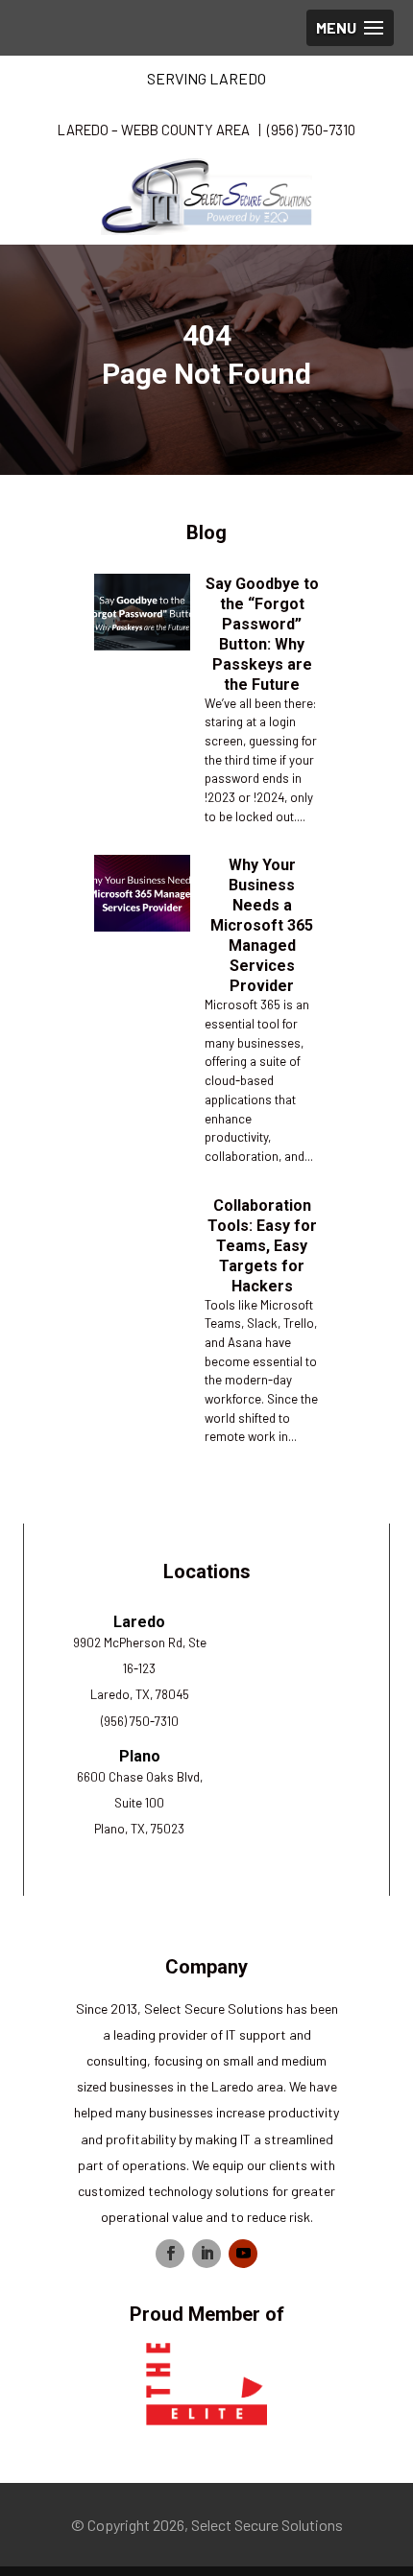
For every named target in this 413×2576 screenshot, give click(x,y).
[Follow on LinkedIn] (206, 2254)
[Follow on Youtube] (243, 2254)
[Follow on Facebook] (170, 2254)
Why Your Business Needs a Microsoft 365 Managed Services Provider (262, 925)
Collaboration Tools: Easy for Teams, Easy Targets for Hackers (262, 1246)
